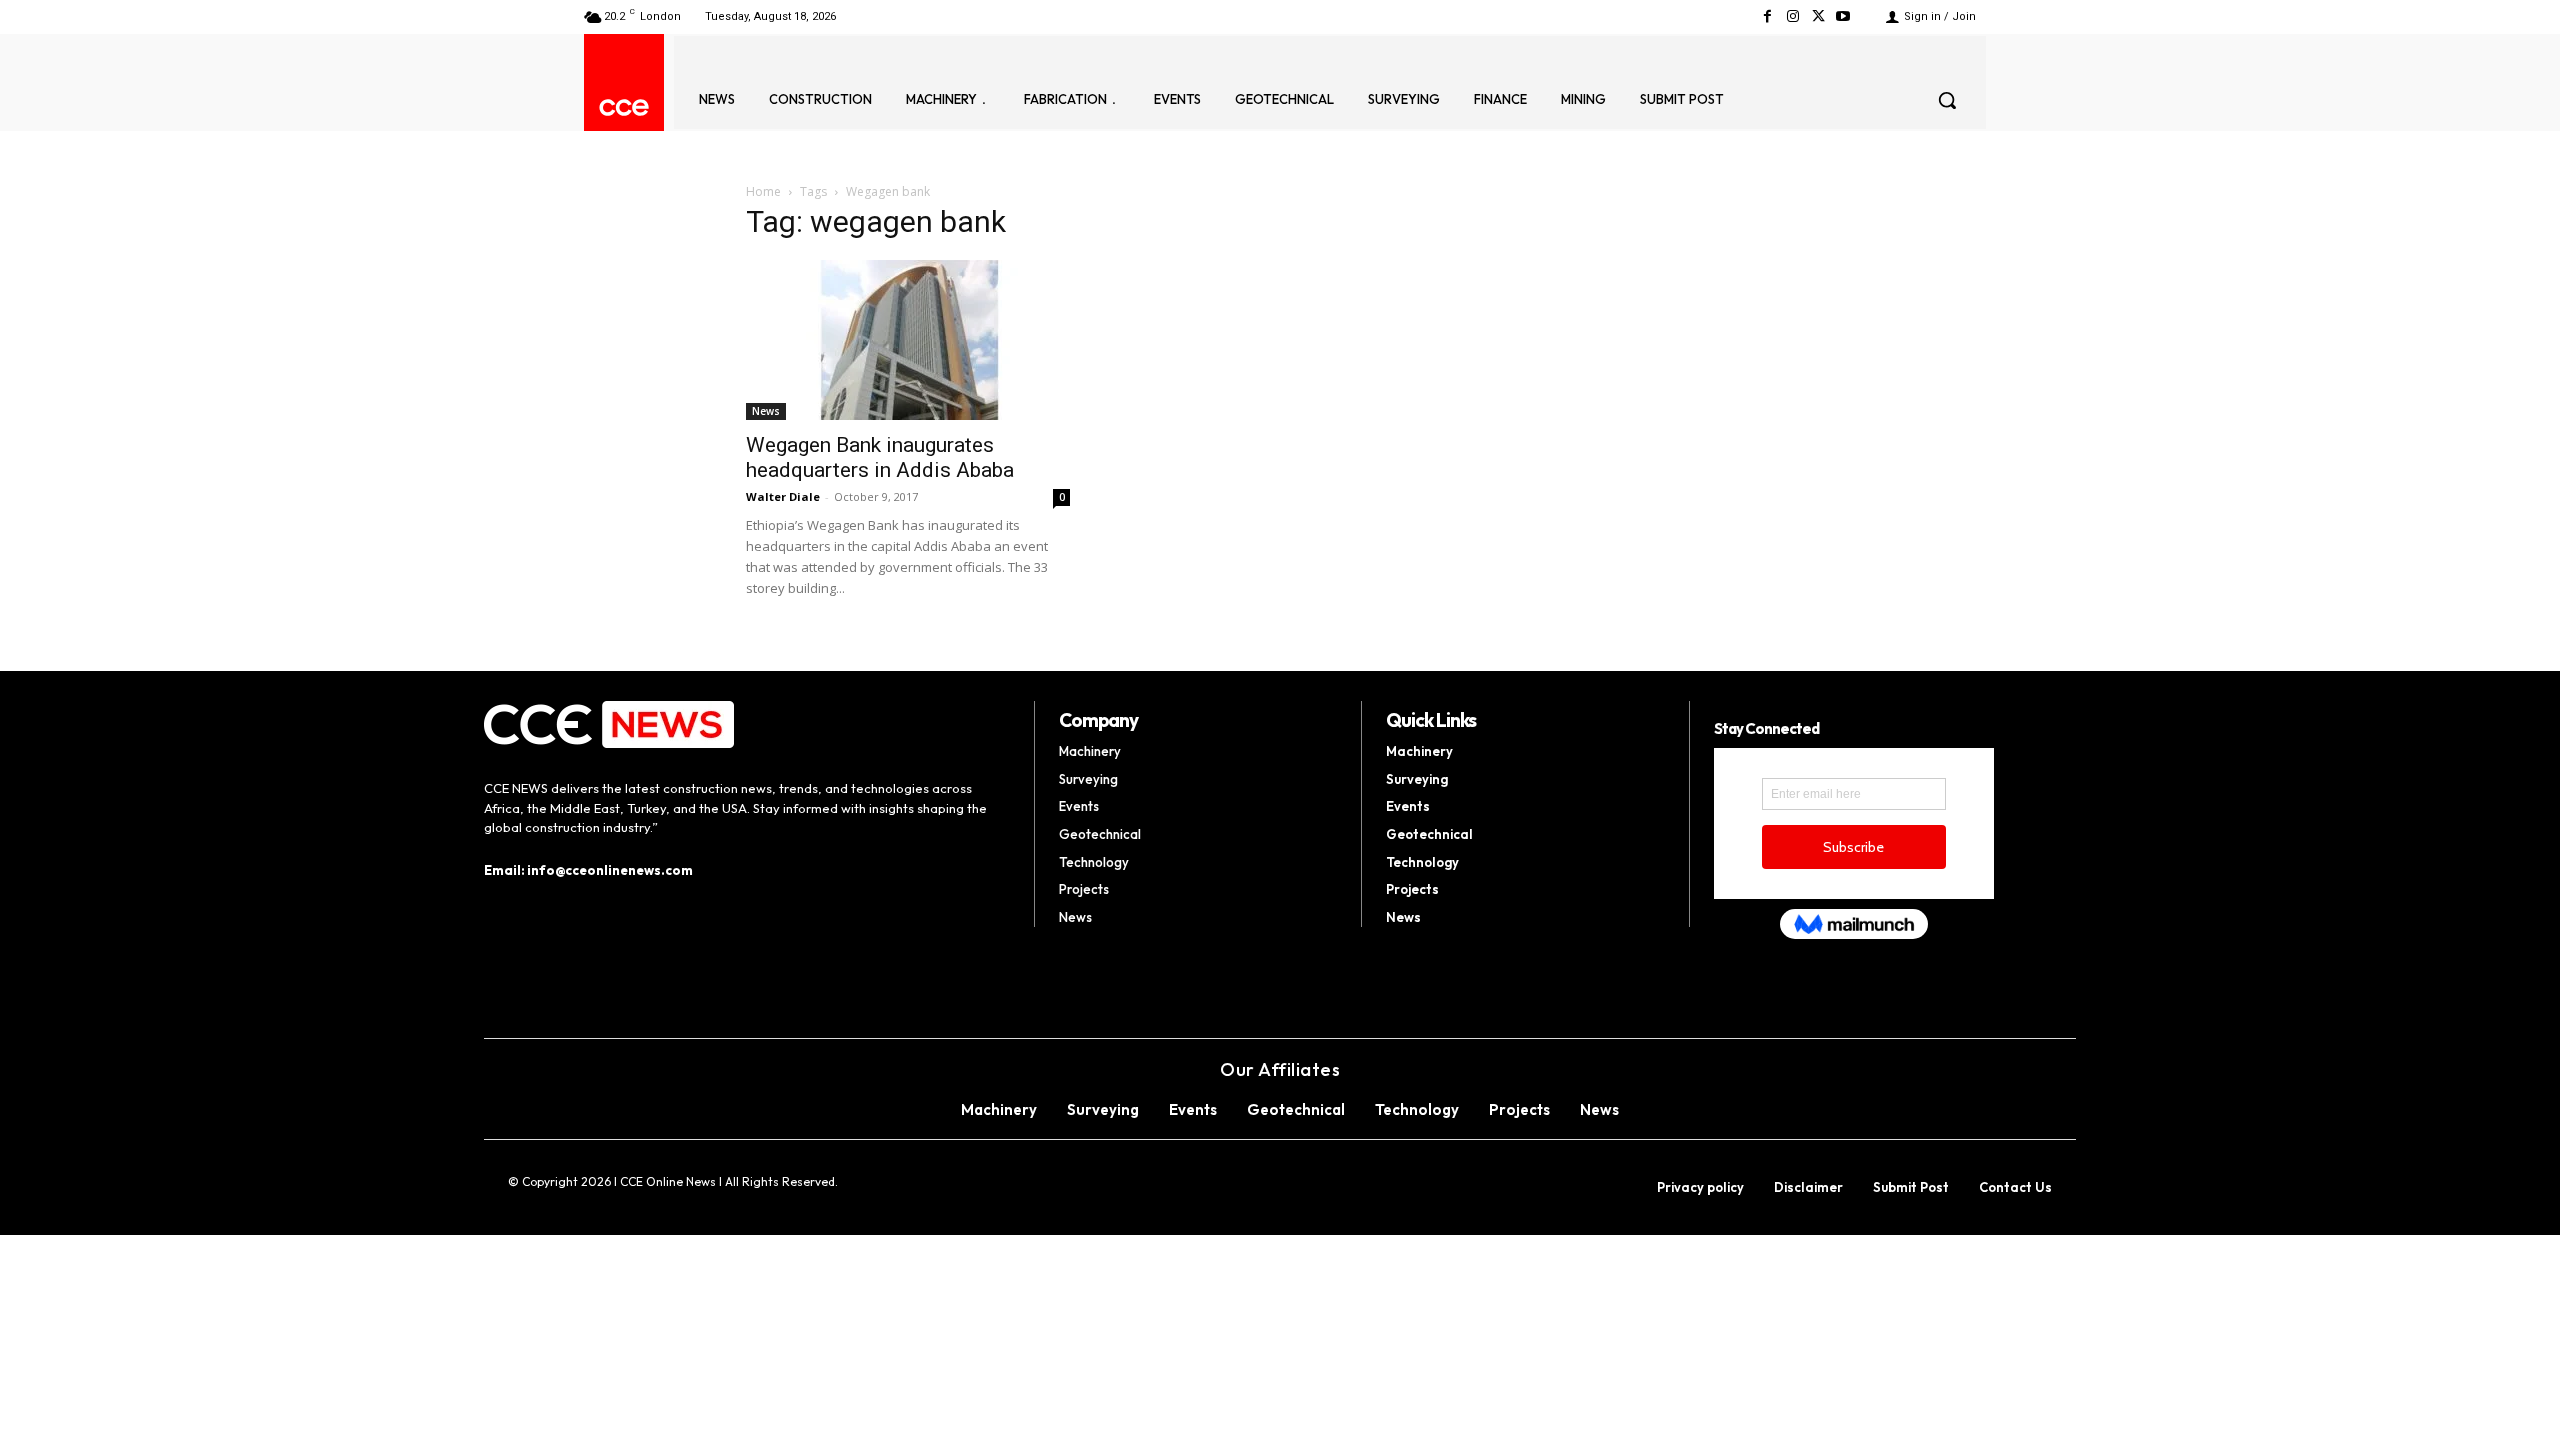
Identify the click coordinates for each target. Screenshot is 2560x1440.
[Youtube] (1843, 16)
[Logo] (624, 107)
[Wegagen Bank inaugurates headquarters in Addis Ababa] (908, 340)
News (766, 411)
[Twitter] (1818, 16)
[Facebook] (1767, 16)
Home (763, 191)
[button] (1947, 100)
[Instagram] (1792, 16)
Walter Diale (783, 496)
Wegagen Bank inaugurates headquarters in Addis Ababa (880, 457)
